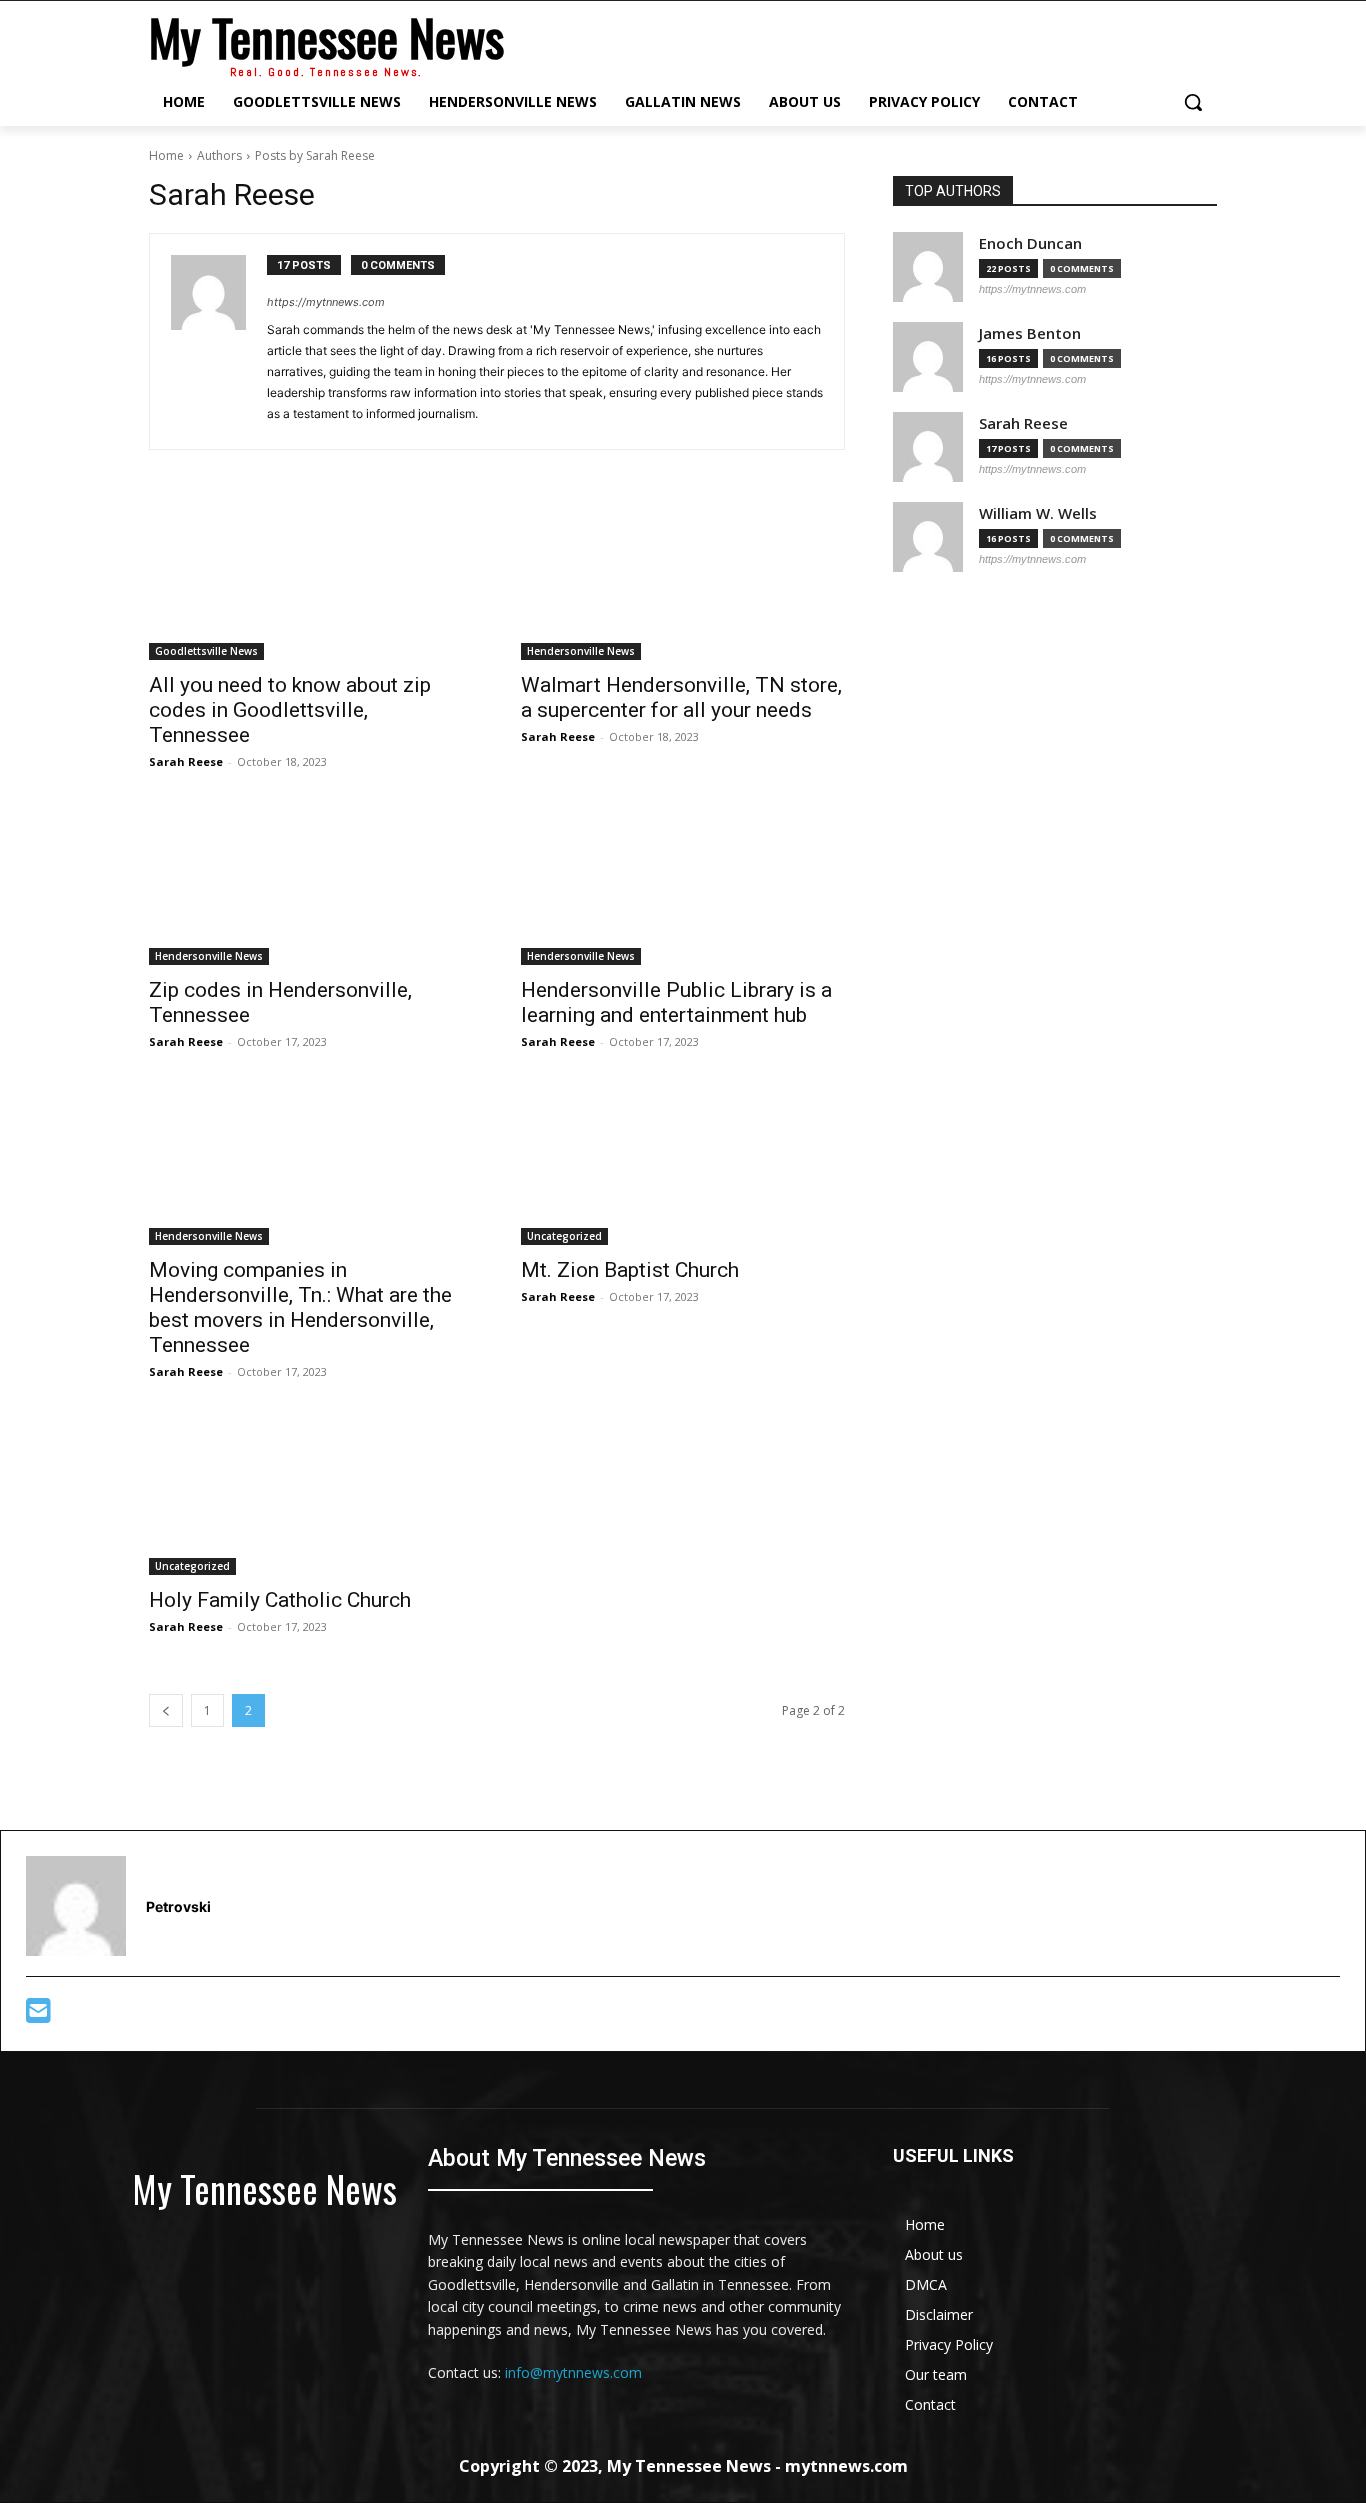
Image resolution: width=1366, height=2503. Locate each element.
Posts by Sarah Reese (315, 155)
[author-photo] (219, 341)
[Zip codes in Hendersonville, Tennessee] (311, 884)
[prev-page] (166, 1710)
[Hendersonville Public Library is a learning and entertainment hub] (683, 884)
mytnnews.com (846, 2466)
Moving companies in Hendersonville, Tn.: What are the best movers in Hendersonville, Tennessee (300, 1307)
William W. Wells (1038, 513)
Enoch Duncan (1030, 243)
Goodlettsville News (206, 651)
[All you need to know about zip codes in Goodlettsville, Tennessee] (311, 579)
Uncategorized (564, 1236)
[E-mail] (38, 2015)
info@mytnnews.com (573, 2372)
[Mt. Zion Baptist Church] (683, 1164)
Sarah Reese (186, 761)
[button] (1193, 102)
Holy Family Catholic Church (280, 1600)
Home (166, 155)
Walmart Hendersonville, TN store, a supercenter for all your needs (681, 697)
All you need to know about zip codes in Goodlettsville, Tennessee (290, 710)
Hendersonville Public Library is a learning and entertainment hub (676, 1002)
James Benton (1030, 333)
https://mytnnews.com (326, 302)
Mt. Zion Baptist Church (630, 1270)
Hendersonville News (581, 651)
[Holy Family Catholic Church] (311, 1494)
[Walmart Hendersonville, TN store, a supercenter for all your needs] (683, 579)
